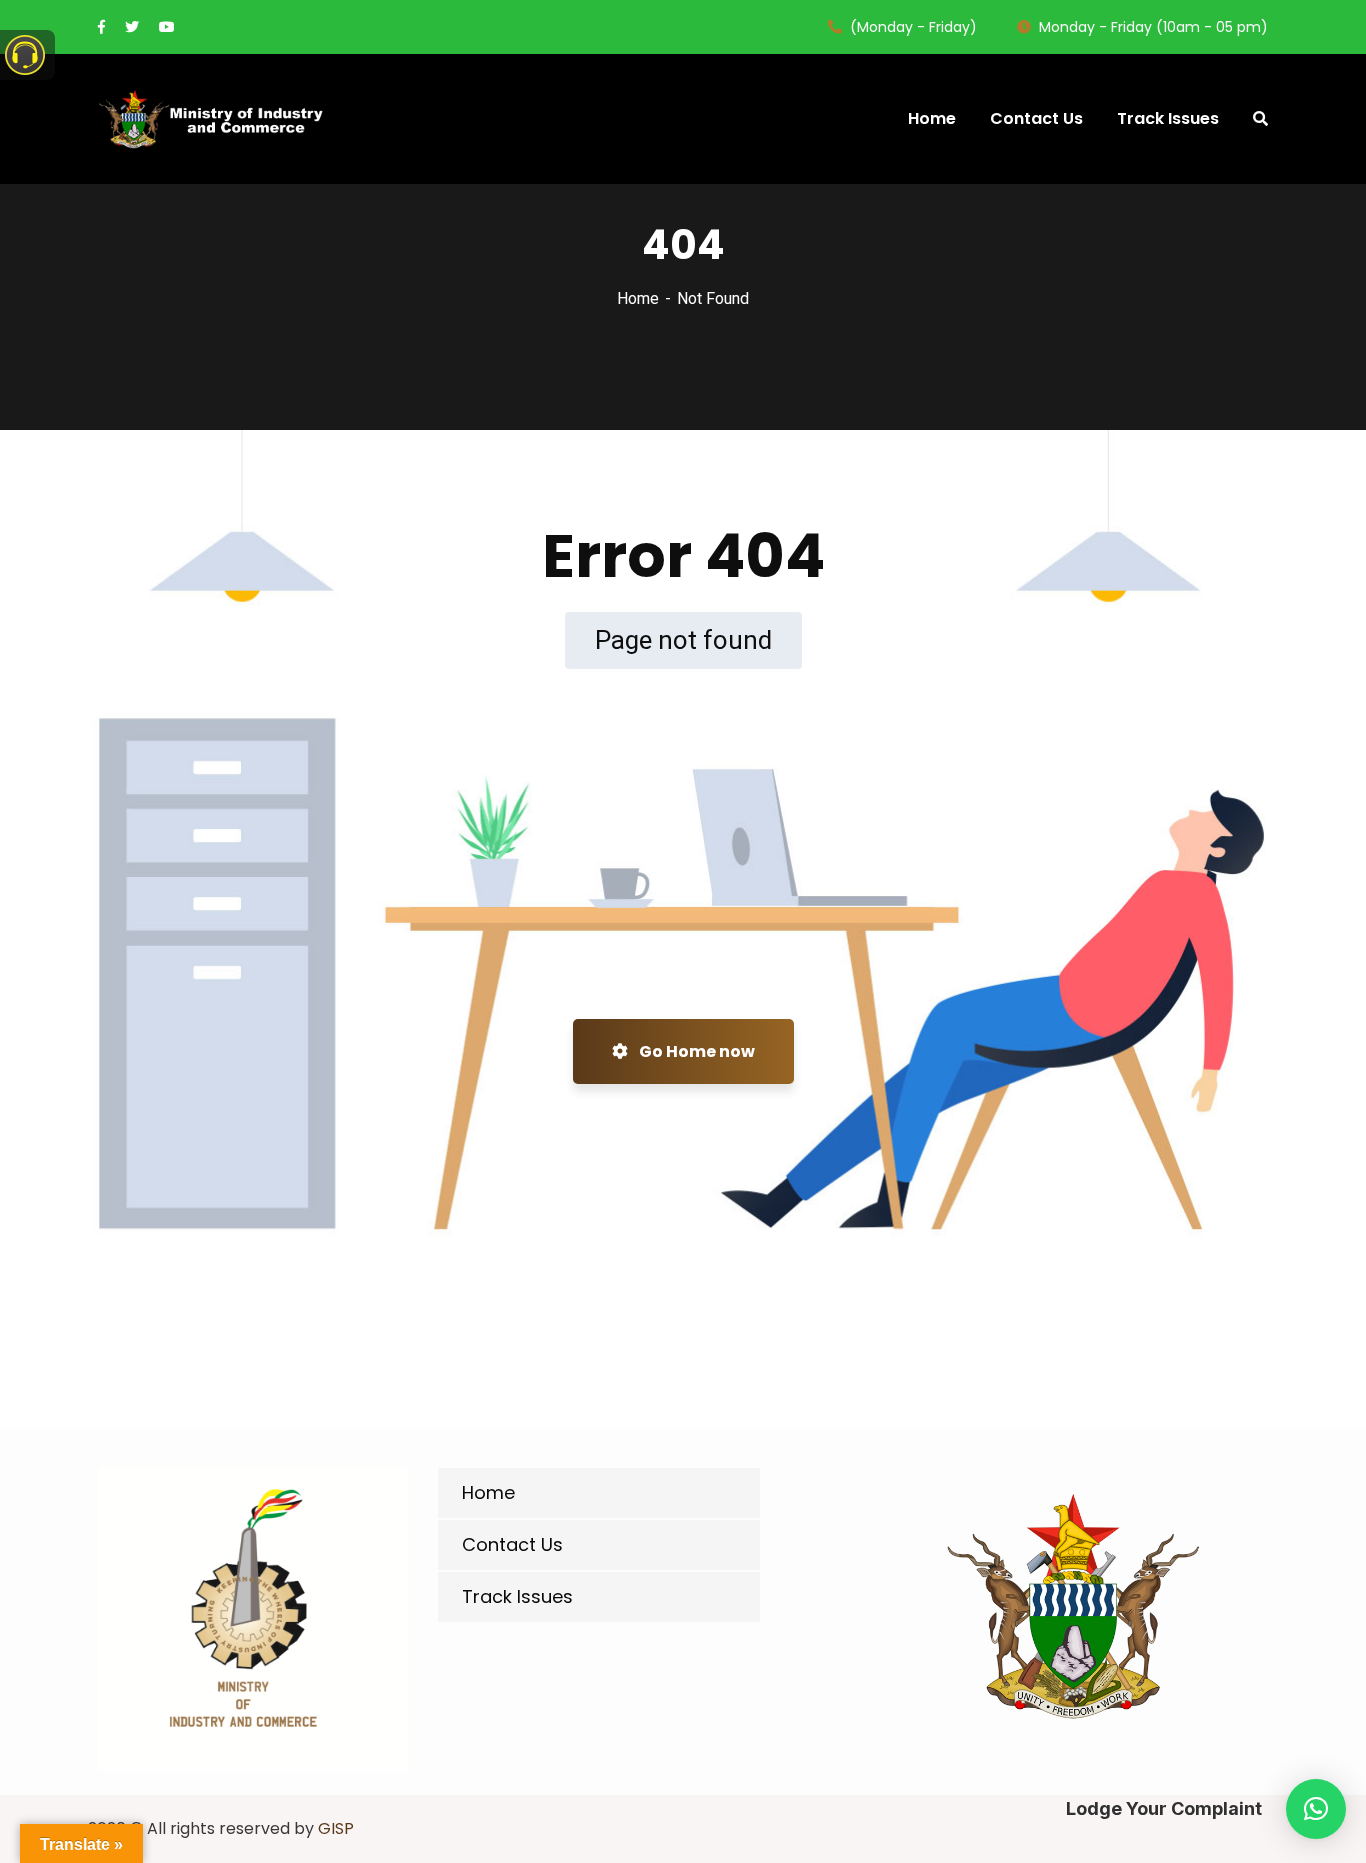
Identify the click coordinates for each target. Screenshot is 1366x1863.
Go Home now (695, 1051)
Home (638, 298)
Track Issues (517, 1596)
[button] (1316, 1809)
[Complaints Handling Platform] (212, 119)
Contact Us (512, 1544)
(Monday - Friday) (913, 27)
